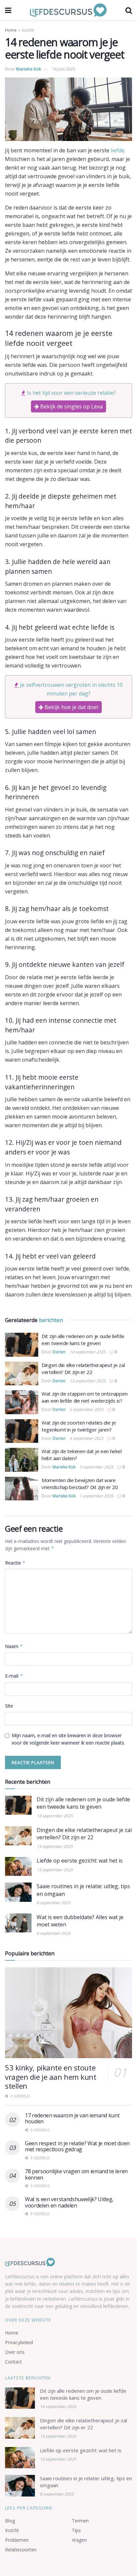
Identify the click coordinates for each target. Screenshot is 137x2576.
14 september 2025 (88, 1352)
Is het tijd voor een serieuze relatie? (71, 393)
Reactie (15, 1563)
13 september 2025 (88, 1381)
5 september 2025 (86, 1409)
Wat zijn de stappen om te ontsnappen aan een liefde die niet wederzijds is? (84, 1397)
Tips (76, 2530)
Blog (10, 2521)
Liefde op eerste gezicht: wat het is (80, 1861)
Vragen (79, 2540)
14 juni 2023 (64, 69)
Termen (80, 2521)
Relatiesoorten (21, 2550)
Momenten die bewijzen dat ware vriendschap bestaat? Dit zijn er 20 (80, 1484)
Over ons (15, 2352)
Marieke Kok (29, 69)
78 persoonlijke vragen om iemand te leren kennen (76, 2174)
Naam (14, 1646)
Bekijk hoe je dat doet (71, 707)
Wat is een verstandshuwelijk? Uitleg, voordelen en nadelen (69, 2202)
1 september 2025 (96, 1496)
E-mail (14, 1676)
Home (11, 30)
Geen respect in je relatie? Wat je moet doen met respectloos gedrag (77, 2146)
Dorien (59, 1352)
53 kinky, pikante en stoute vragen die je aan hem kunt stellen (51, 2077)
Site (9, 1706)
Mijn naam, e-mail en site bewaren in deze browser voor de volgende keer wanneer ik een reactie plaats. (68, 1739)
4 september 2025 (86, 1438)
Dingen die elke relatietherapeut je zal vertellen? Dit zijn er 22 (83, 1368)
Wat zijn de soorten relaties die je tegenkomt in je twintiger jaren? (79, 1426)
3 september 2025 (96, 1467)
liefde (118, 150)
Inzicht (28, 30)
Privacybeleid (19, 2342)
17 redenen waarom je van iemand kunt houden (72, 2118)
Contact (13, 2362)
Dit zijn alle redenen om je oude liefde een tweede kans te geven (83, 1340)
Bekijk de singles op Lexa (71, 406)
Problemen (17, 2540)
